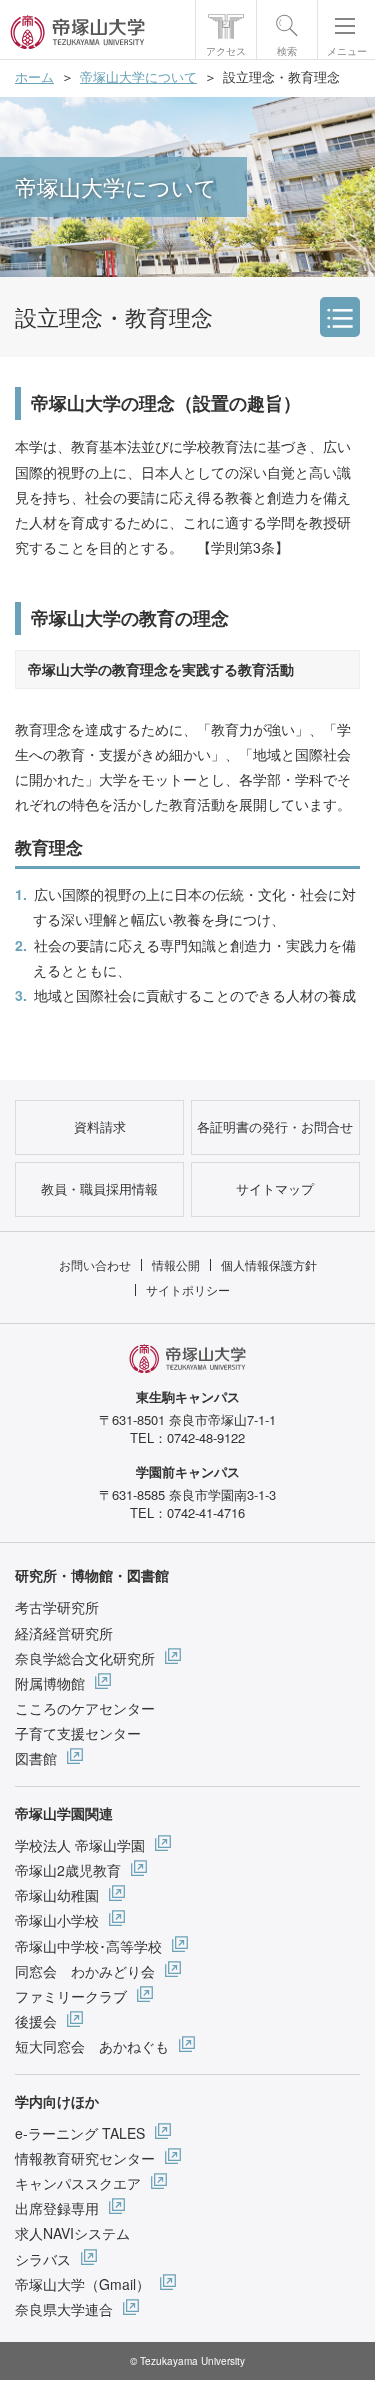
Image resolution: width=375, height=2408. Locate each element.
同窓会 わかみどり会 (85, 1971)
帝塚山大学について (138, 76)
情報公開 (176, 1264)
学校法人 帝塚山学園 (80, 1845)
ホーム (34, 76)
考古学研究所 (57, 1607)
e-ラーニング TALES (80, 2133)
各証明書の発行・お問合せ (275, 1126)
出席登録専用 (57, 2208)
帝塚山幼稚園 (57, 1895)
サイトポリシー (188, 1289)
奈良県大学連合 (64, 2309)
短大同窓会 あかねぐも (92, 2046)
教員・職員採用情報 (99, 1188)
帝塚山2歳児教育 (68, 1870)
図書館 (36, 1758)
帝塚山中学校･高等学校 (88, 1946)
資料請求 (100, 1126)
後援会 (36, 2021)
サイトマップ (275, 1188)
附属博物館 (50, 1683)
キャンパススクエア (78, 2183)
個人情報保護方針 (269, 1264)
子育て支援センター (78, 1733)
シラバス (43, 2259)
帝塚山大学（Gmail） (82, 2284)
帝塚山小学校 (57, 1920)
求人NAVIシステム (72, 2233)
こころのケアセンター (85, 1708)
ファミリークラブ (71, 1996)
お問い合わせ (95, 1264)
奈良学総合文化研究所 (85, 1658)
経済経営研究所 (64, 1633)
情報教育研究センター (85, 2158)
